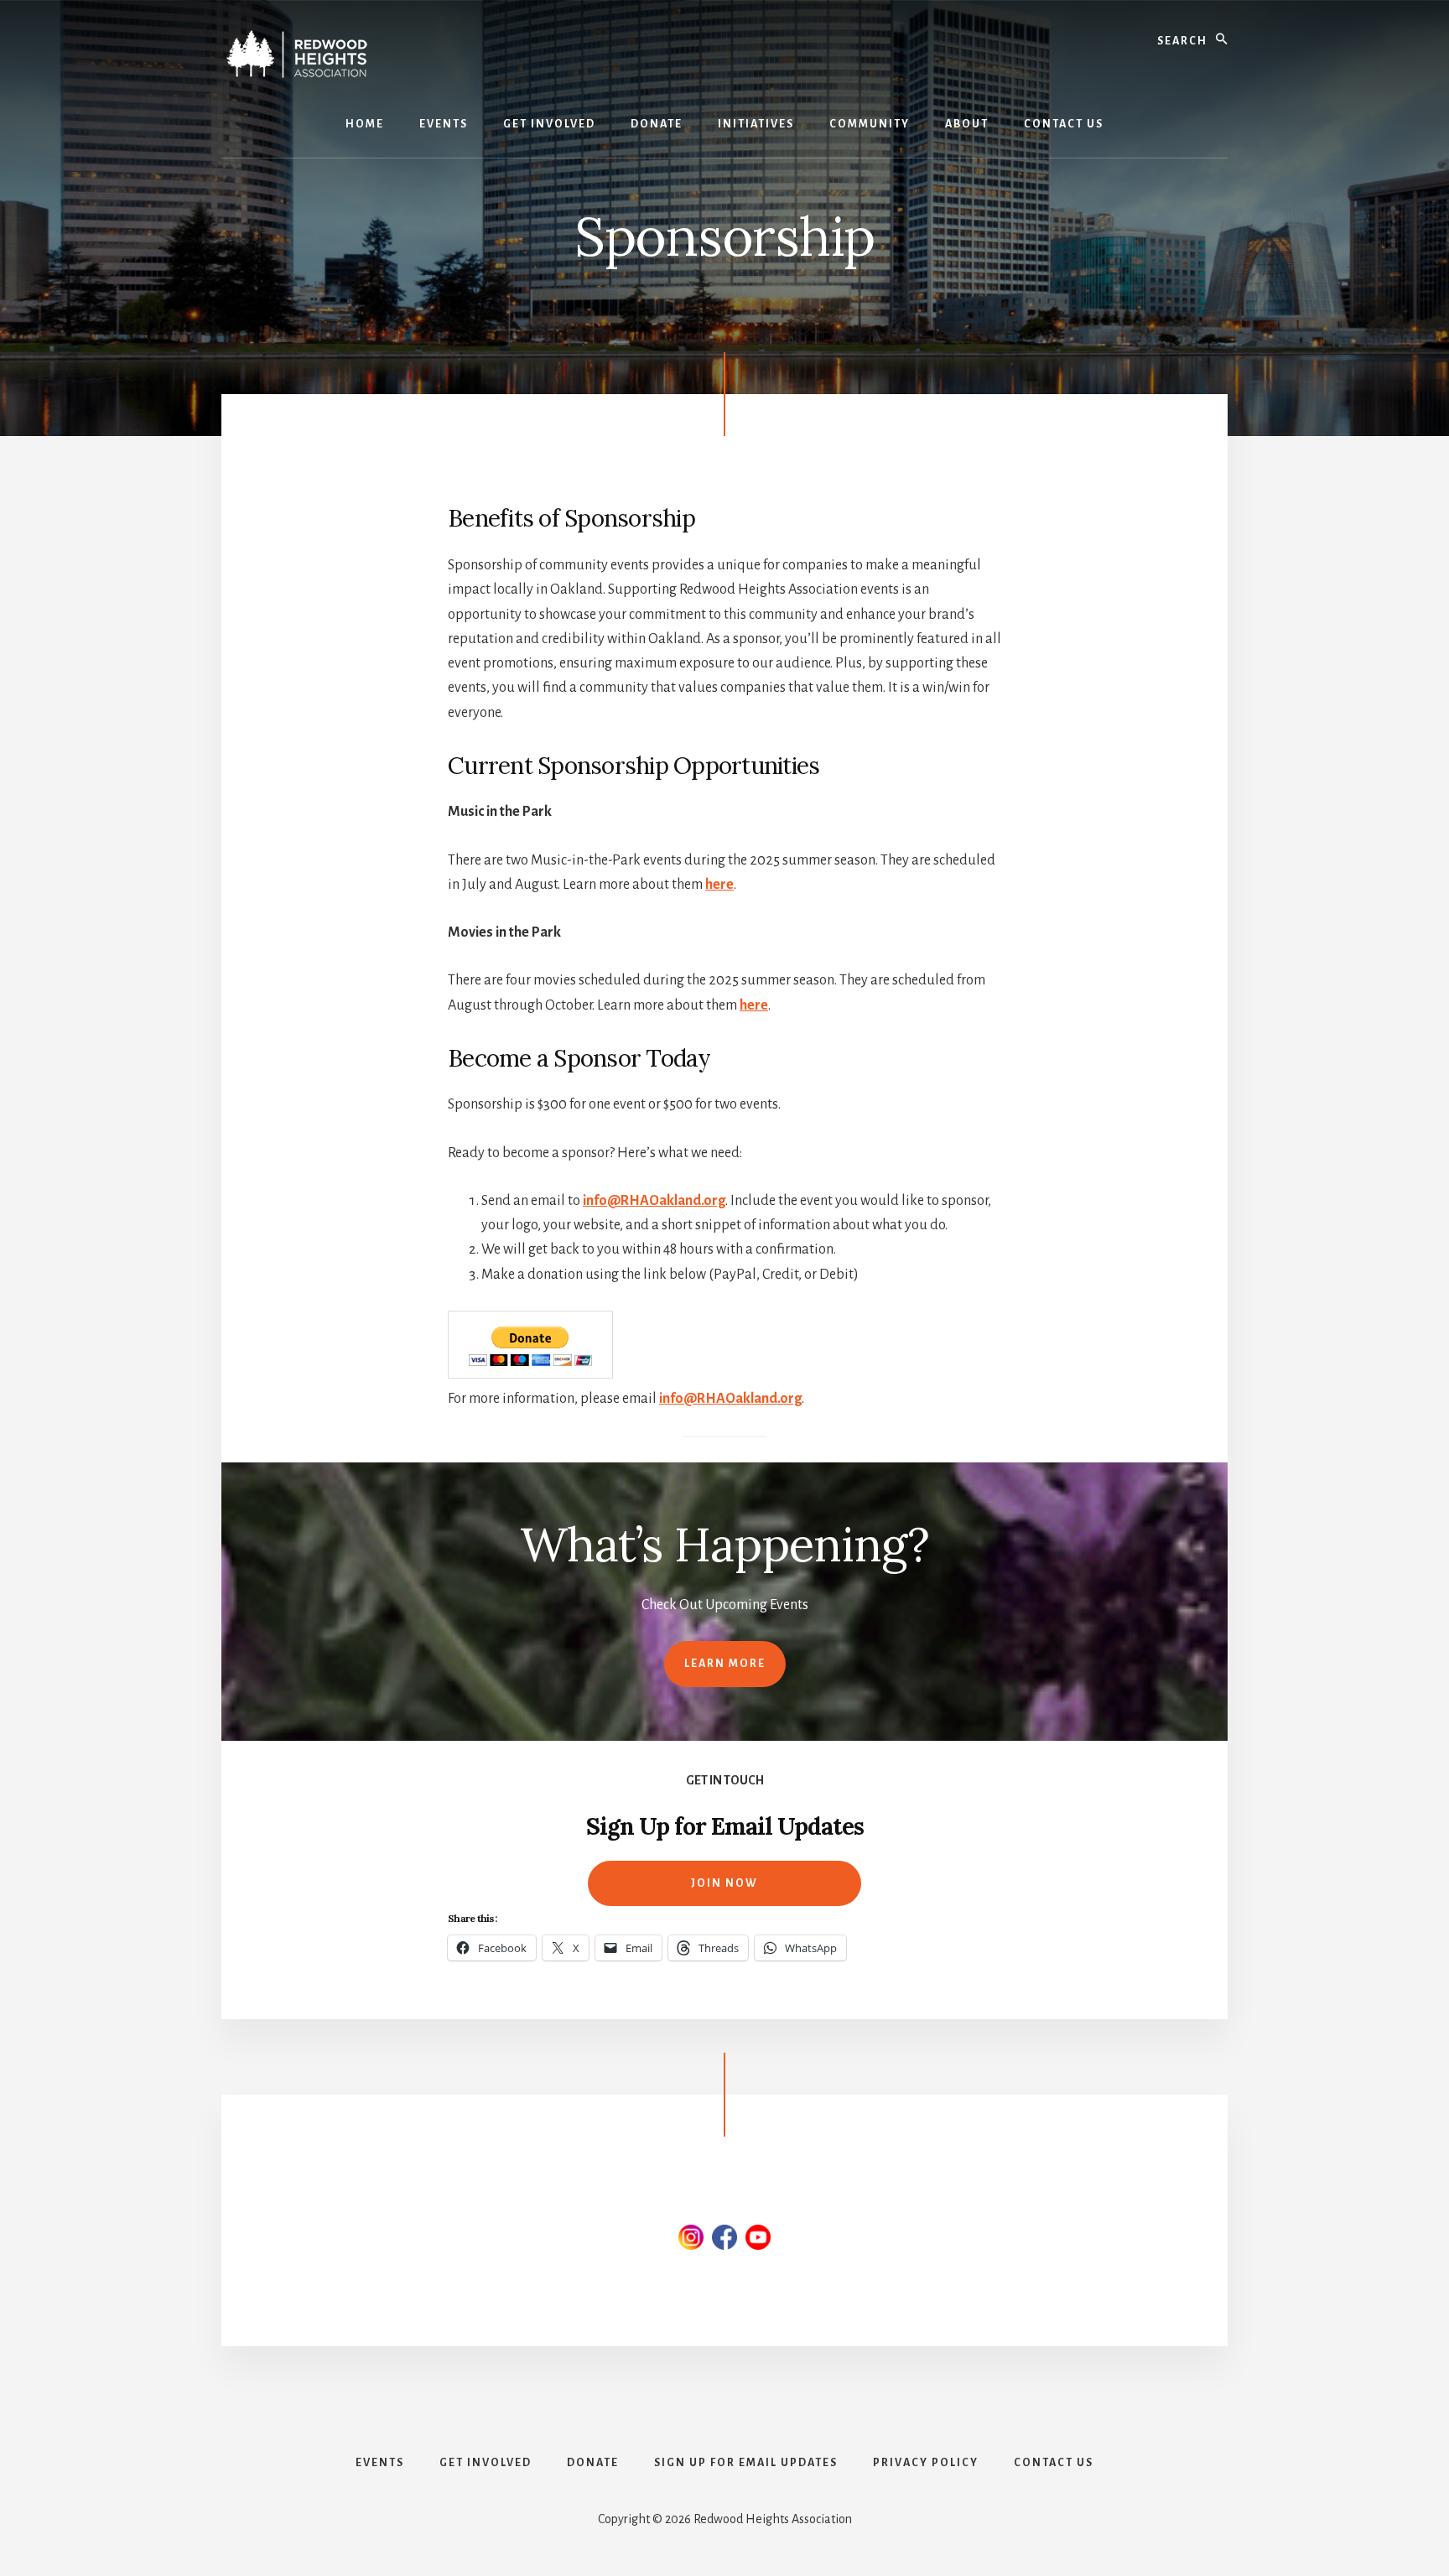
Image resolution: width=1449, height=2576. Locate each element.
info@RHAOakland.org (654, 1201)
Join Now (724, 1883)
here (719, 885)
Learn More (725, 1664)
